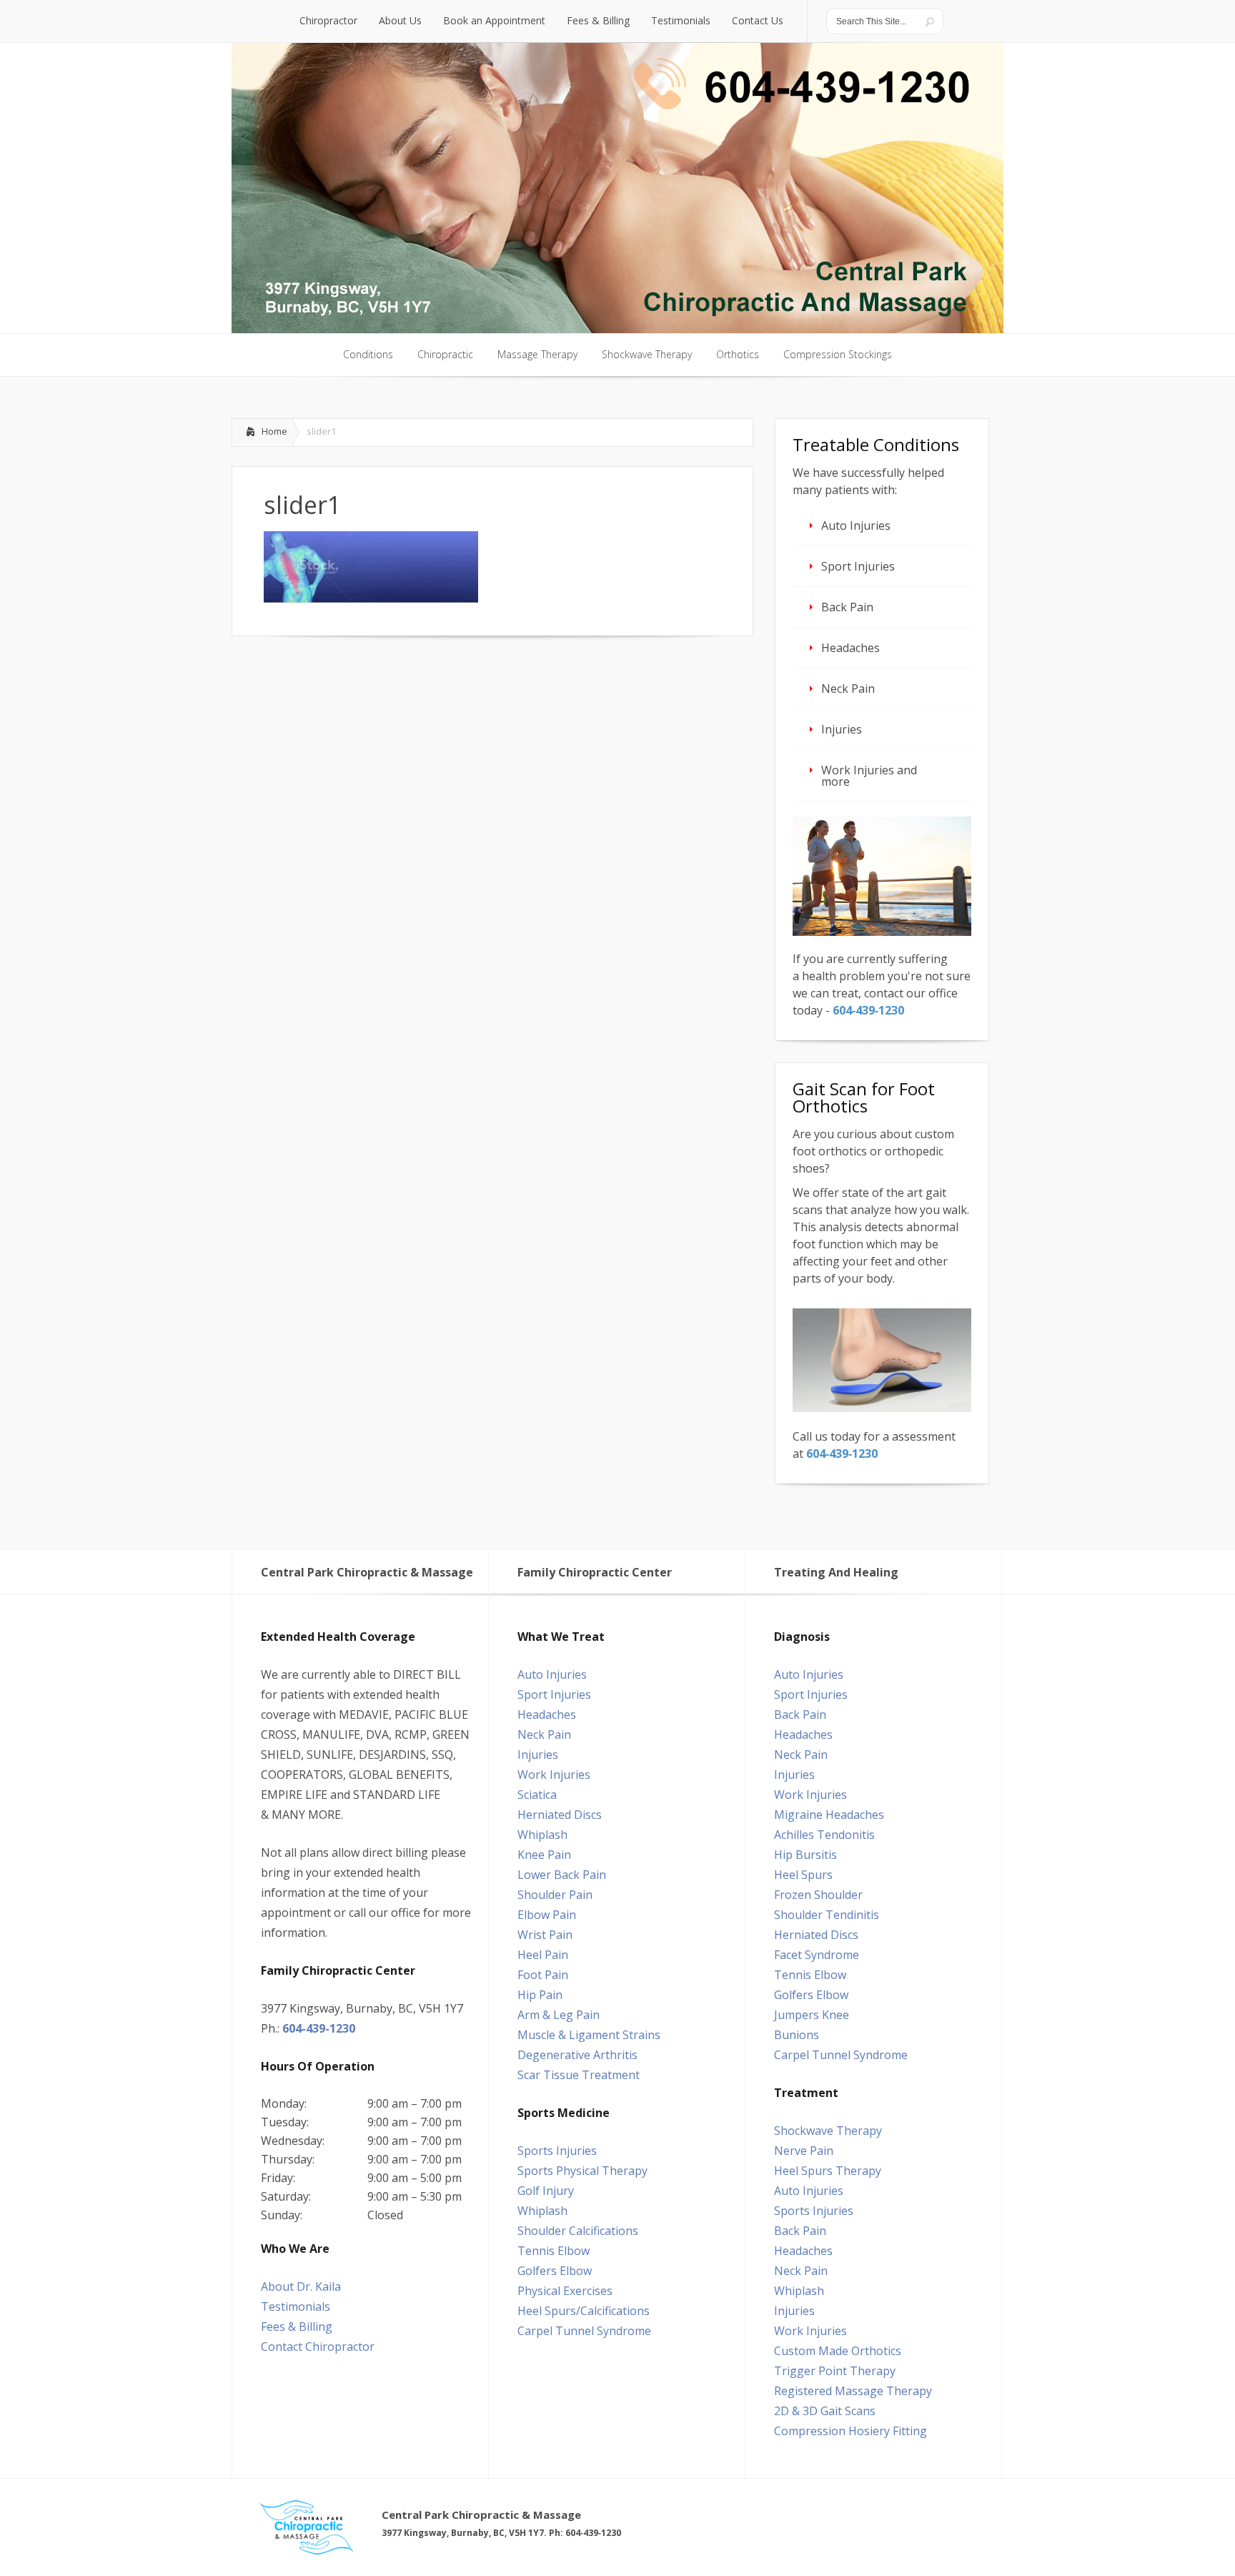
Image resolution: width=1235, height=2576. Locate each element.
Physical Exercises (565, 2291)
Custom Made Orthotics (838, 2351)
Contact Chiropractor (318, 2346)
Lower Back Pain (562, 1875)
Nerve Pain (804, 2151)
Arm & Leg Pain (559, 2015)
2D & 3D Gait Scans (825, 2411)
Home (274, 431)
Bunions (797, 2035)
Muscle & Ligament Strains (589, 2035)
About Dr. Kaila (301, 2286)
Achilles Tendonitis (824, 1835)
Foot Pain (543, 1975)
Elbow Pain (547, 1915)
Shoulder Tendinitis (827, 1915)
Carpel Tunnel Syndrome (584, 2331)
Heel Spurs (803, 1875)
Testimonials (296, 2306)
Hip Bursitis (805, 1855)
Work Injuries (554, 1775)
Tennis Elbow (554, 2251)
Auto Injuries (856, 525)
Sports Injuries (557, 2151)
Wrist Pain (545, 1935)
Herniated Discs (560, 1815)
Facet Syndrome (817, 1955)
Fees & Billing (297, 2326)
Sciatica (537, 1795)
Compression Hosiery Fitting (850, 2431)
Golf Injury (546, 2191)
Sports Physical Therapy (582, 2171)
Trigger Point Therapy (835, 2371)
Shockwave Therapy (828, 2131)
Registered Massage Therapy (853, 2391)
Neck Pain (848, 689)
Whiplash (542, 1835)
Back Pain (847, 607)
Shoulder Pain (555, 1895)
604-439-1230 (319, 2028)
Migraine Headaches (829, 1815)
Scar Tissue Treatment (579, 2075)
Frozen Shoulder (818, 1895)
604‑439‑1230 (868, 1010)
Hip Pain (540, 1995)
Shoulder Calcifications (578, 2231)
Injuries (842, 729)
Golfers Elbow (555, 2271)
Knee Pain (544, 1855)
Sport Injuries (858, 566)
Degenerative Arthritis (577, 2055)
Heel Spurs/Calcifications (584, 2311)
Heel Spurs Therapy (828, 2171)
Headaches (850, 648)
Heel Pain (543, 1955)
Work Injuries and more (869, 776)
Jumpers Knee (812, 2015)
